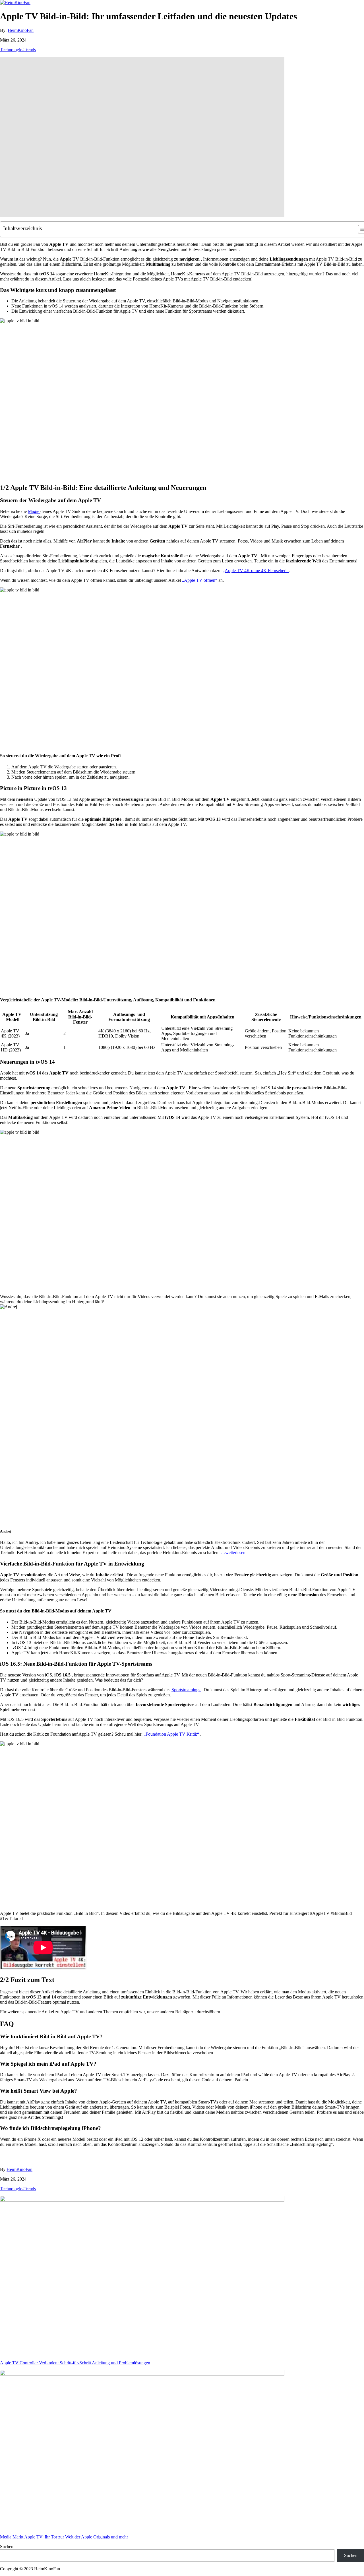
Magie (34, 511)
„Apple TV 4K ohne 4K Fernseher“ (256, 571)
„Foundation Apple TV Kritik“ (172, 1734)
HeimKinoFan (21, 30)
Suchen (7, 2547)
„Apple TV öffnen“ (200, 580)
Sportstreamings (186, 1690)
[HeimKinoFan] (15, 2)
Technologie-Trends (18, 50)
